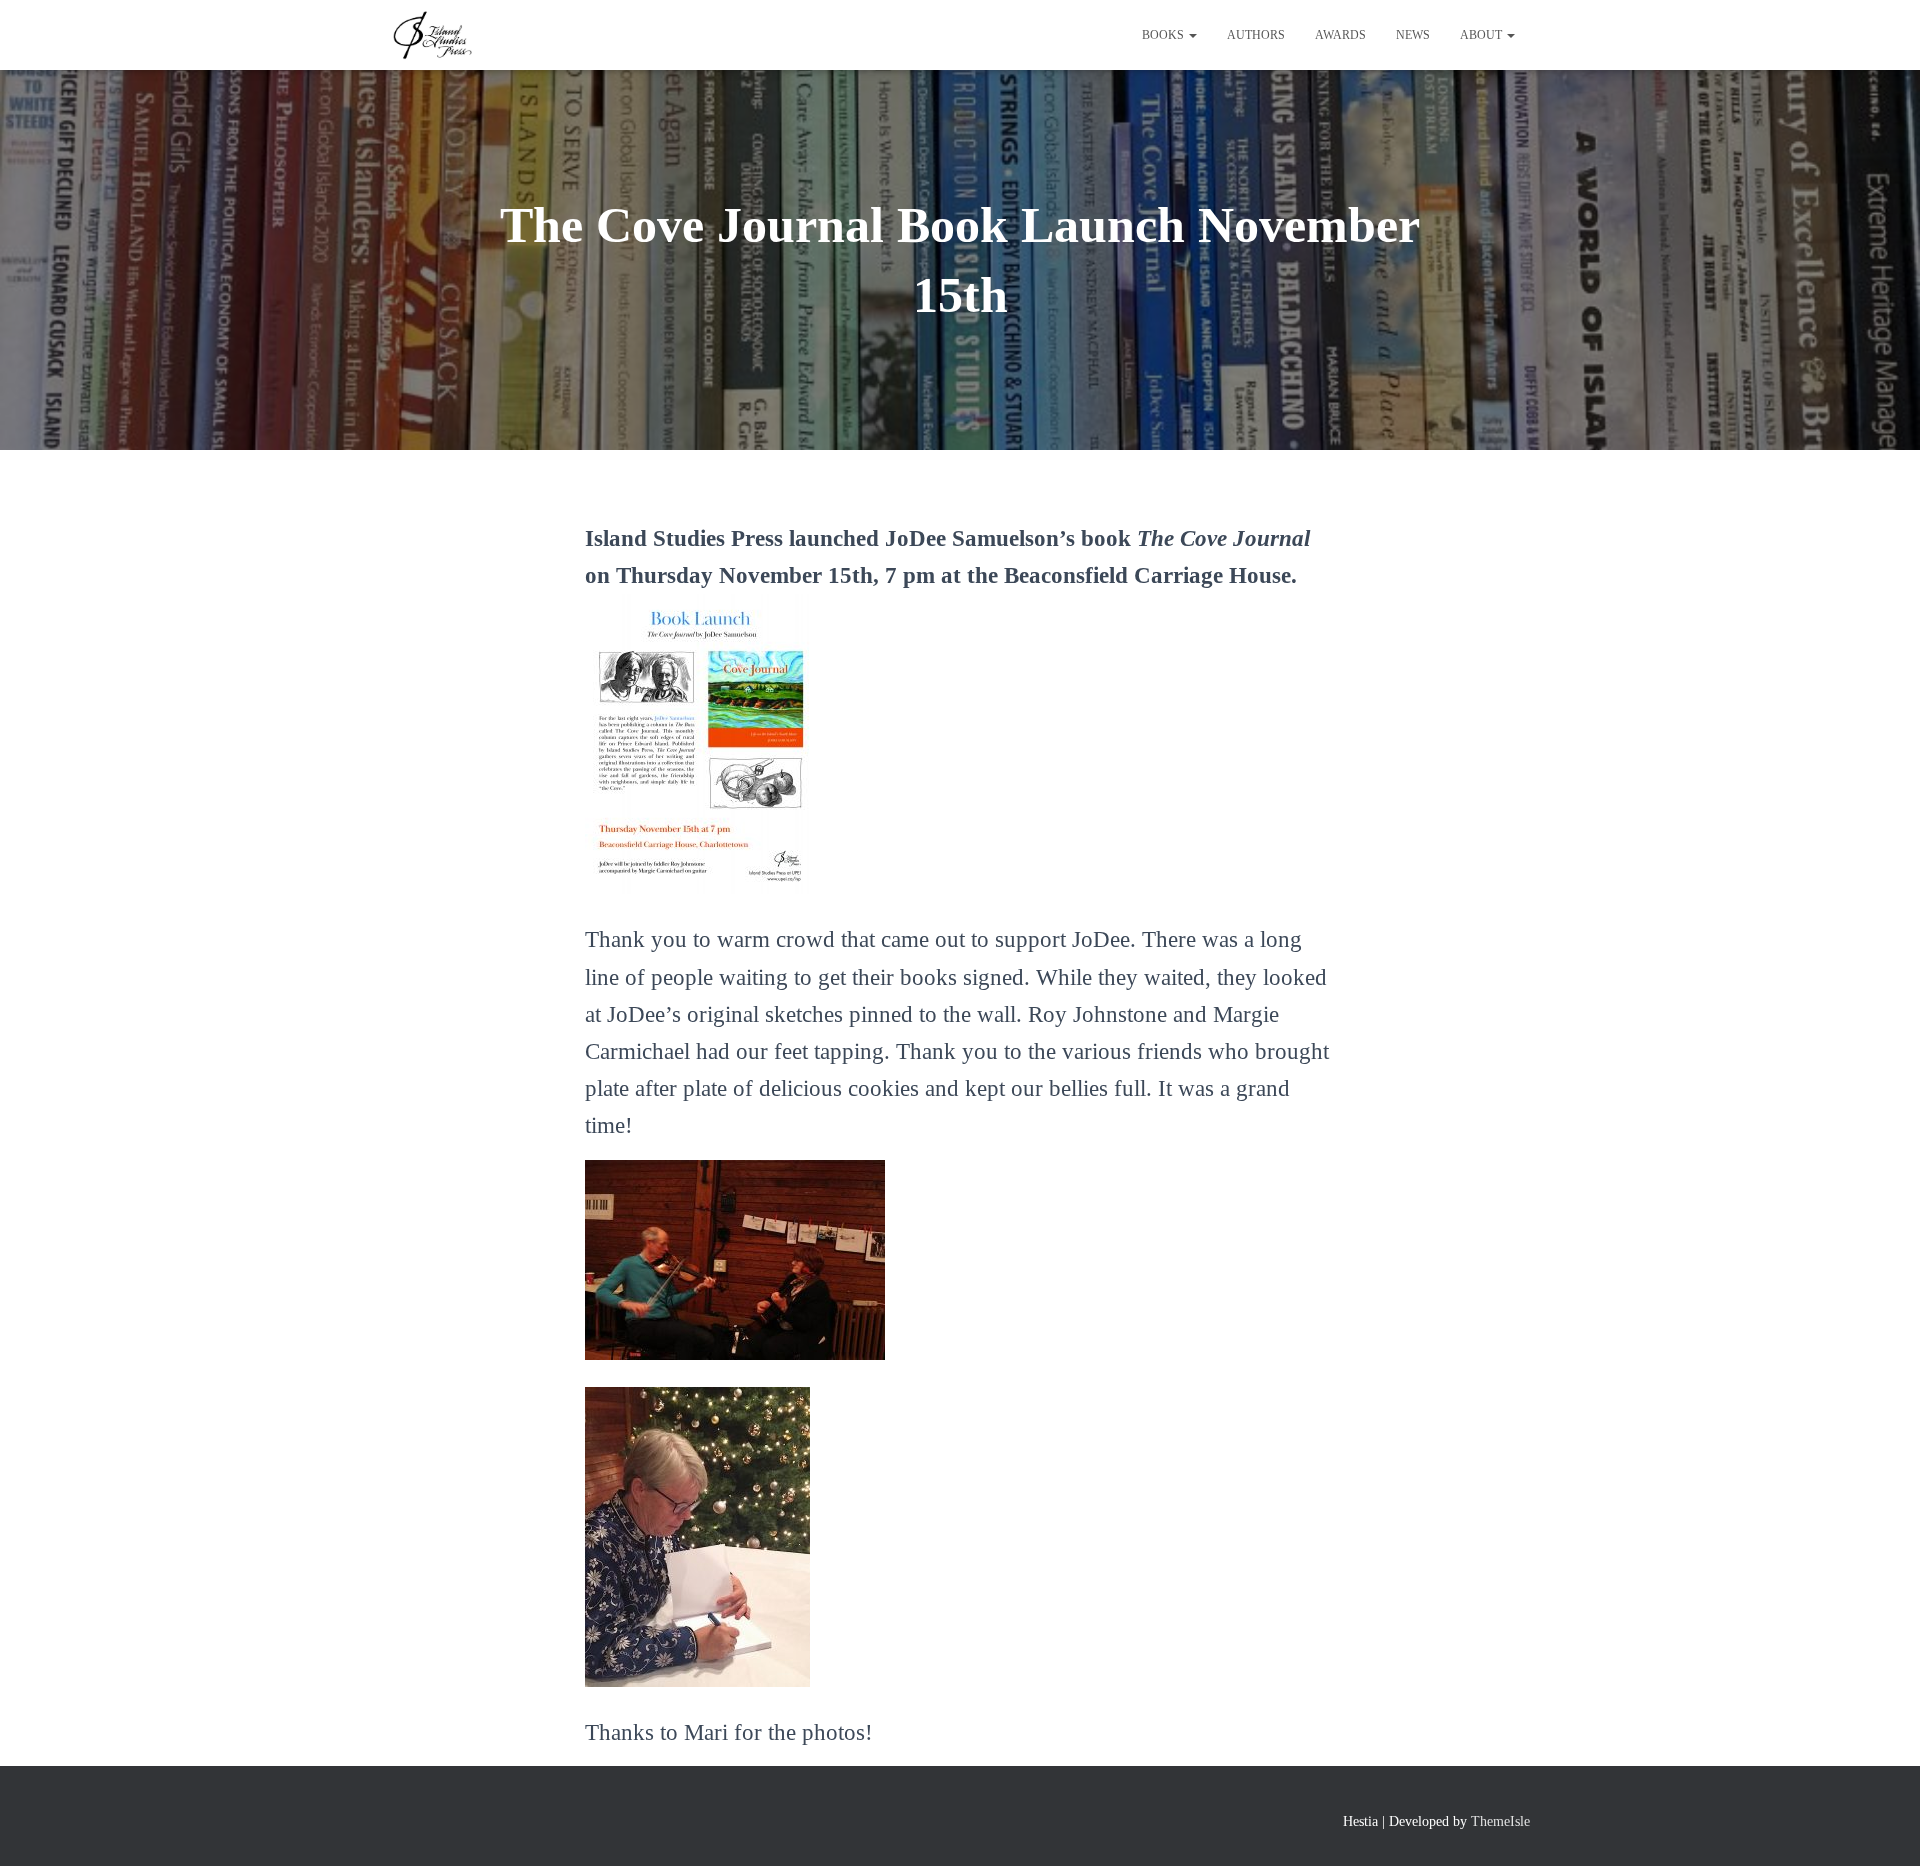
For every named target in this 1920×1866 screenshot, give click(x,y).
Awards (1340, 35)
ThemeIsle (1500, 1821)
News (1413, 35)
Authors (1256, 35)
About (1482, 35)
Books (1164, 35)
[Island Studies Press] (431, 35)
